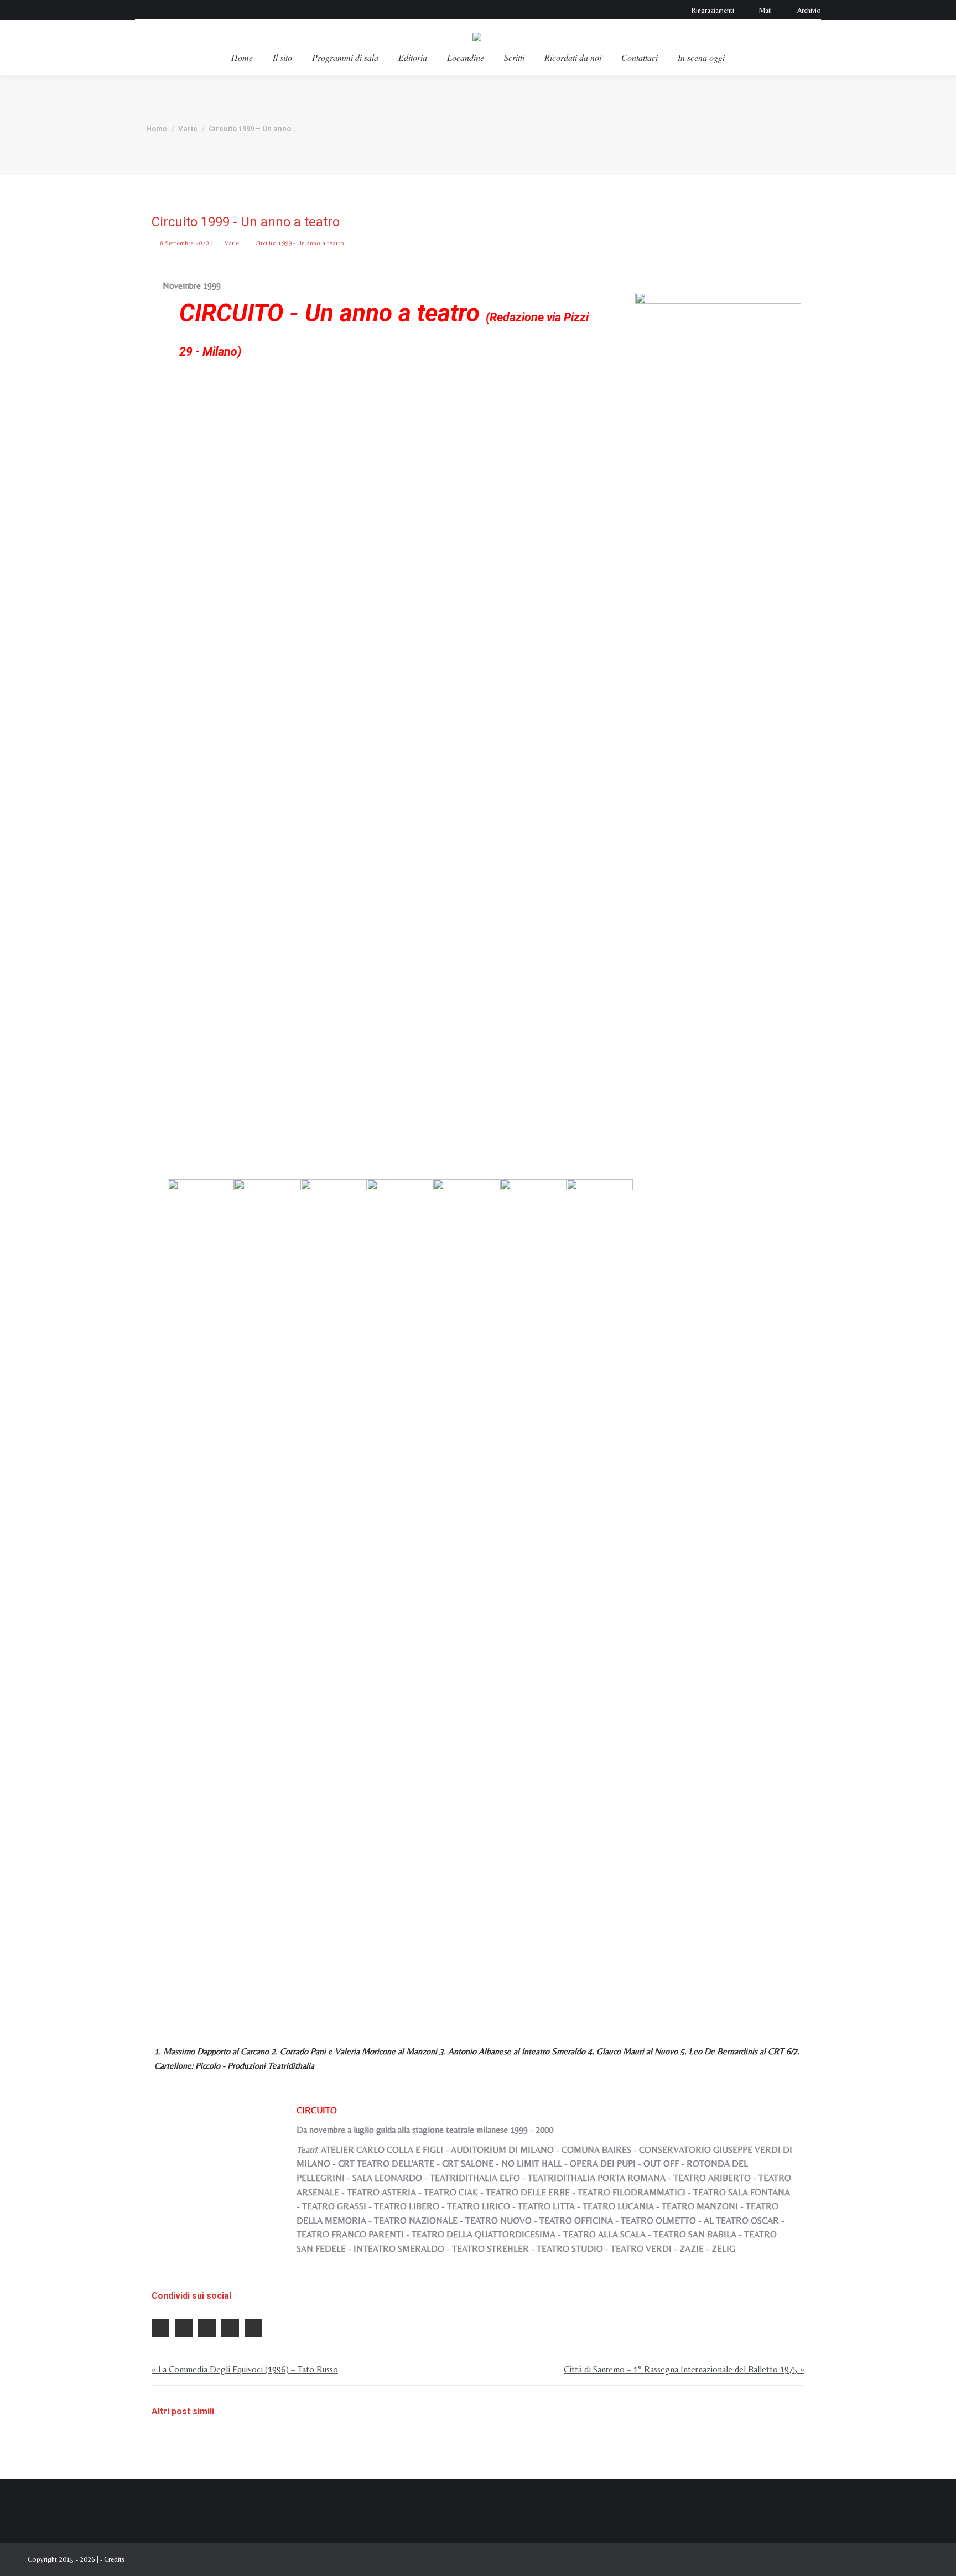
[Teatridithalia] (600, 1594)
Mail (765, 10)
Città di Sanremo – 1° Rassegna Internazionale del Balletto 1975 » (684, 2369)
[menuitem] (242, 58)
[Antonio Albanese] (334, 1594)
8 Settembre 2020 (184, 243)
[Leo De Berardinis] (466, 1594)
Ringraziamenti (713, 10)
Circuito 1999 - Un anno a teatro (300, 243)
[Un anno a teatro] (718, 708)
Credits (115, 2559)
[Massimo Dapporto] (201, 1594)
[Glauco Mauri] (400, 1594)
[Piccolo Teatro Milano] (533, 1594)
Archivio (809, 10)
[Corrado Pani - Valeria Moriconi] (267, 1594)
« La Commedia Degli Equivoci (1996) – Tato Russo (245, 2369)
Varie (232, 243)
